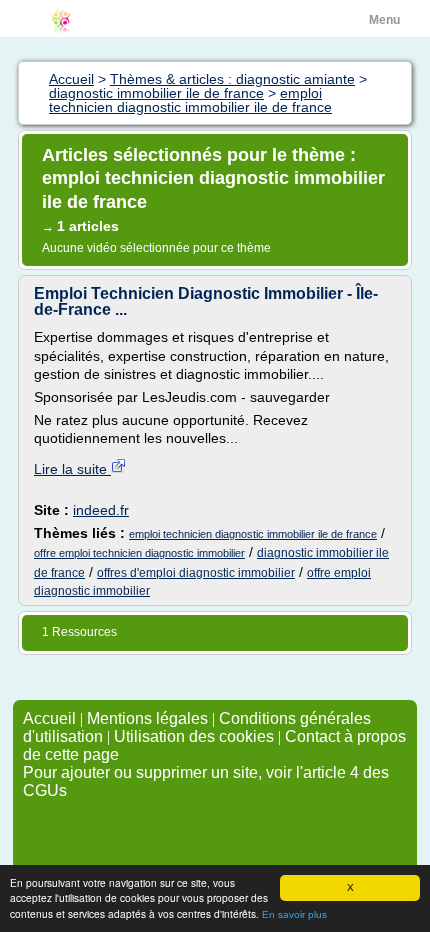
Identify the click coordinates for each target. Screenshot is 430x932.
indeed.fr (101, 510)
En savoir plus (294, 914)
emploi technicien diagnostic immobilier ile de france (253, 534)
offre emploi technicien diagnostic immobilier (139, 553)
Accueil (49, 718)
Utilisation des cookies (194, 736)
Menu (384, 20)
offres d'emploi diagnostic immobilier (196, 573)
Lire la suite (72, 469)
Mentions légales (147, 718)
